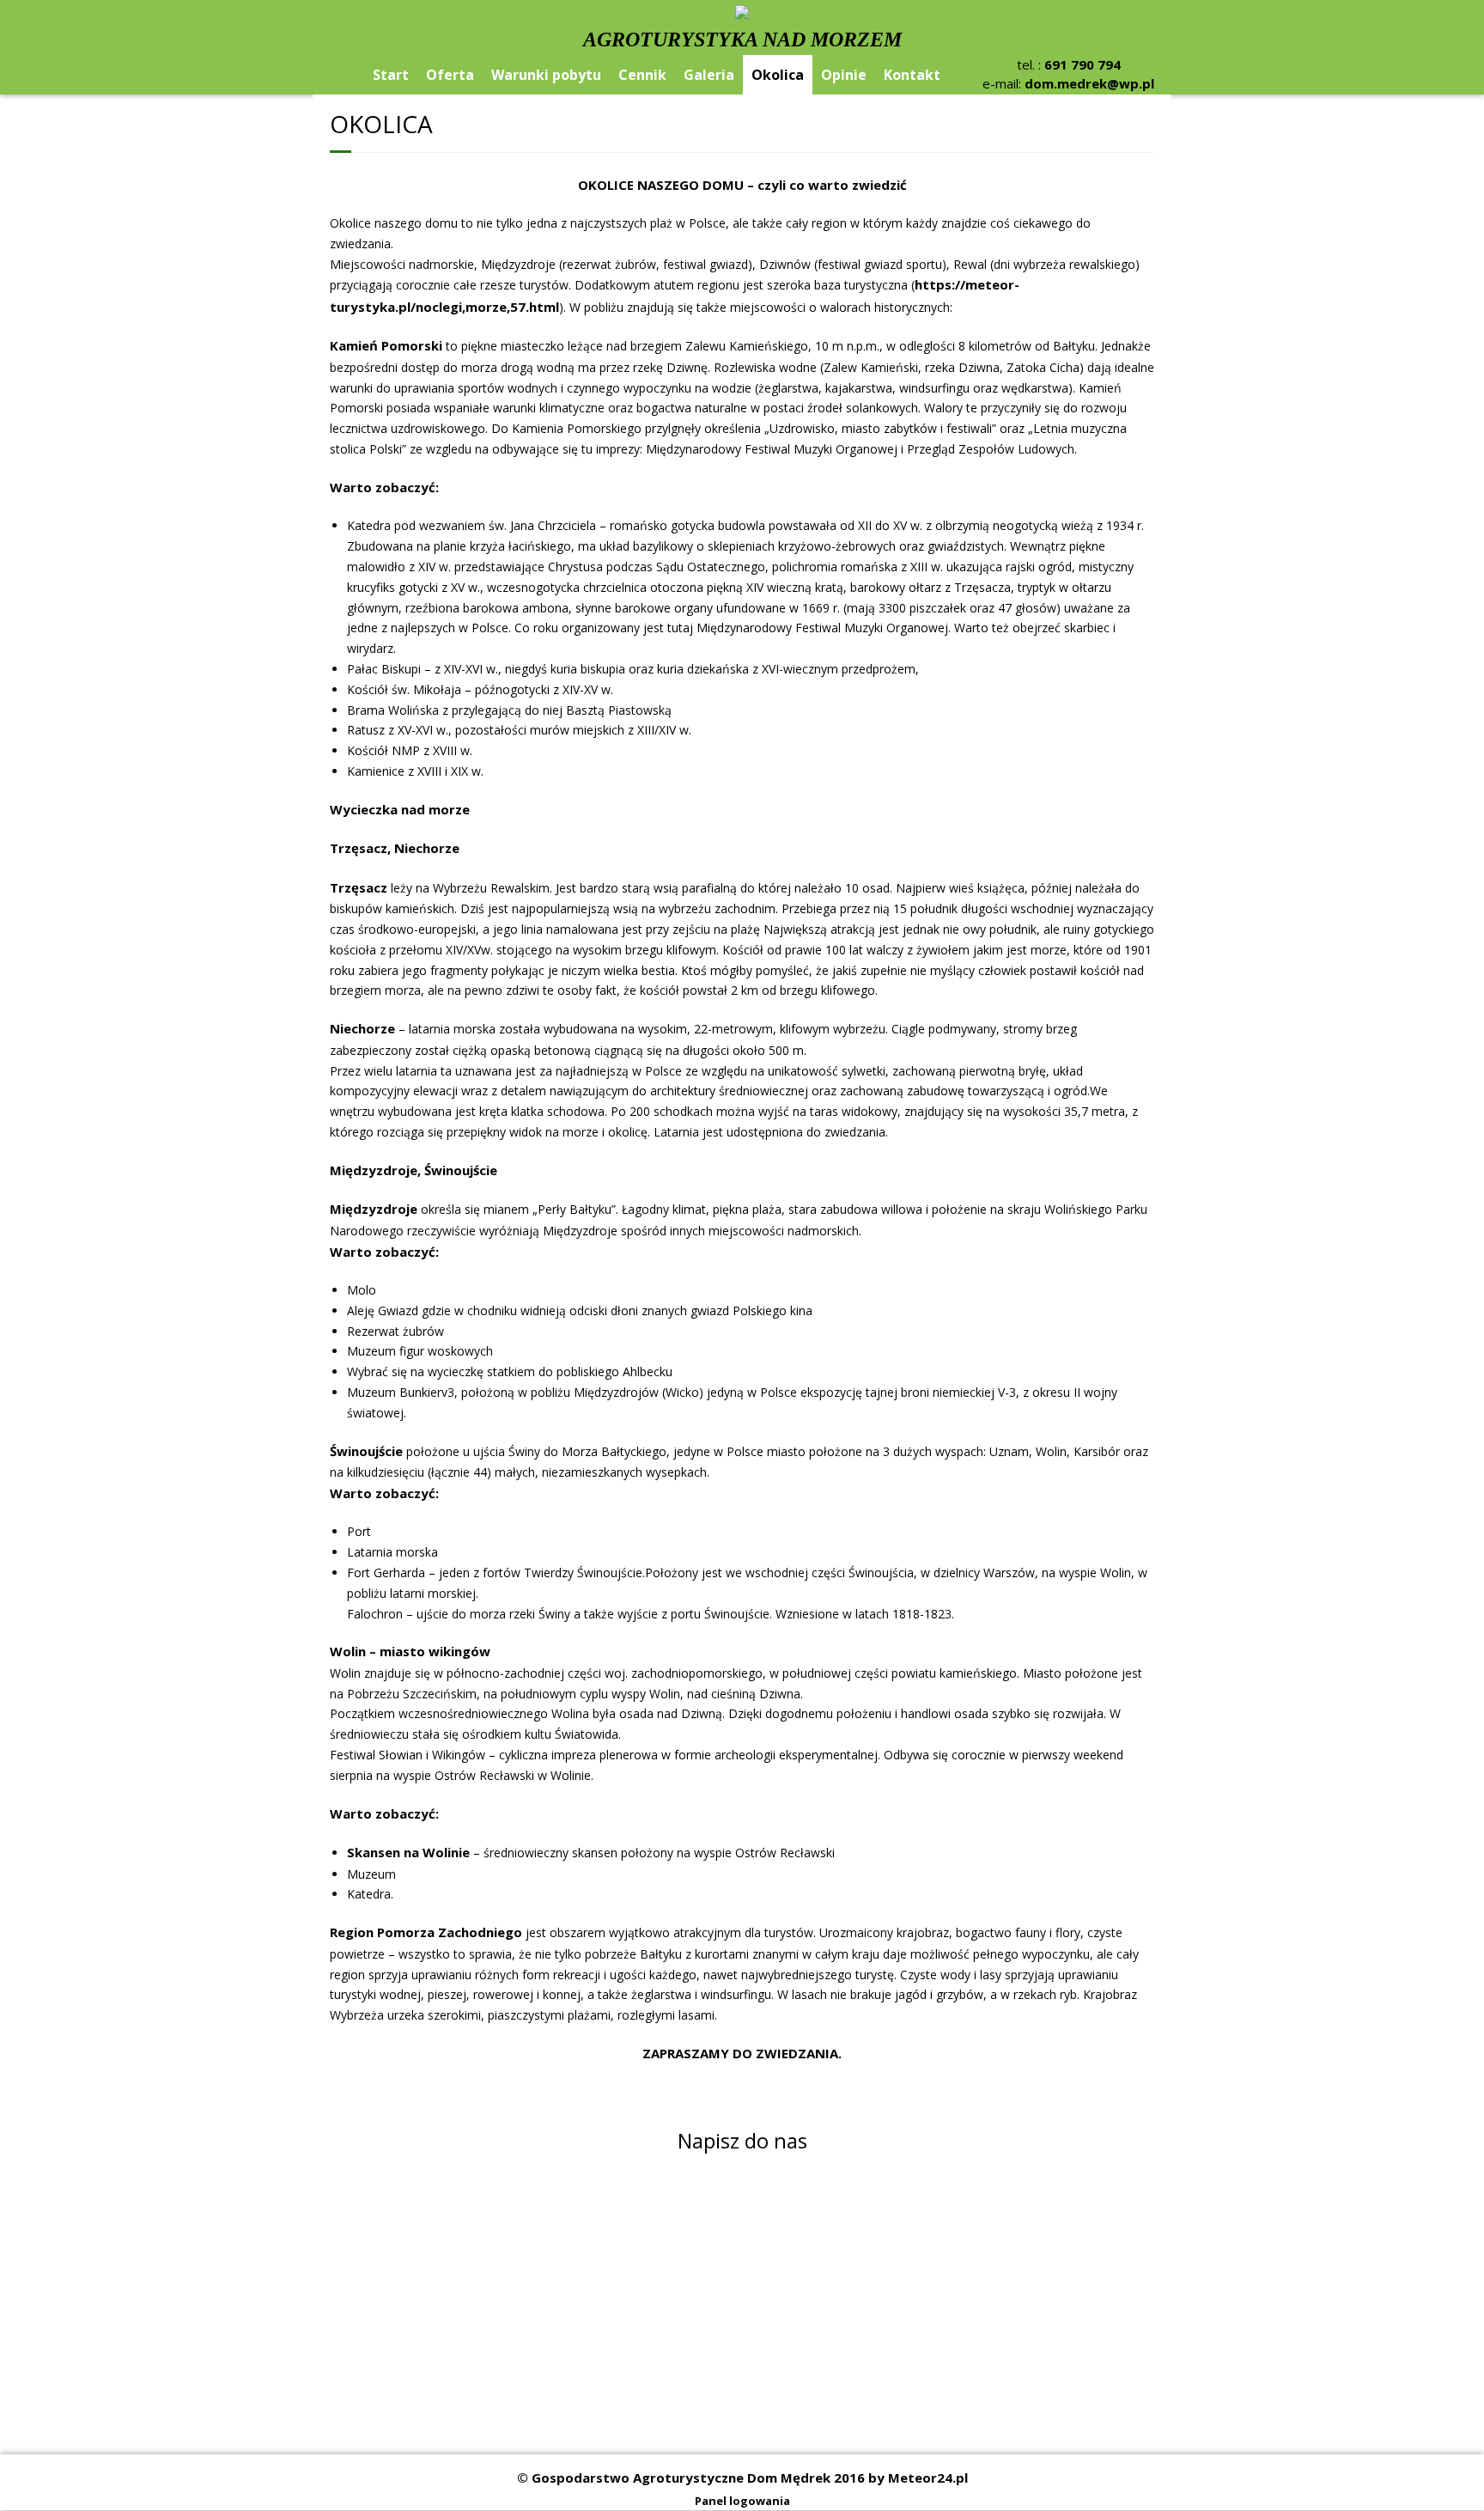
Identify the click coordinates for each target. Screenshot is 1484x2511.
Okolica (778, 75)
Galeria (709, 75)
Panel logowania (742, 2501)
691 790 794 (1083, 64)
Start (391, 75)
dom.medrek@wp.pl (1089, 83)
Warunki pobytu (546, 75)
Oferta (450, 75)
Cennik (642, 75)
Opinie (844, 75)
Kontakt (912, 75)
